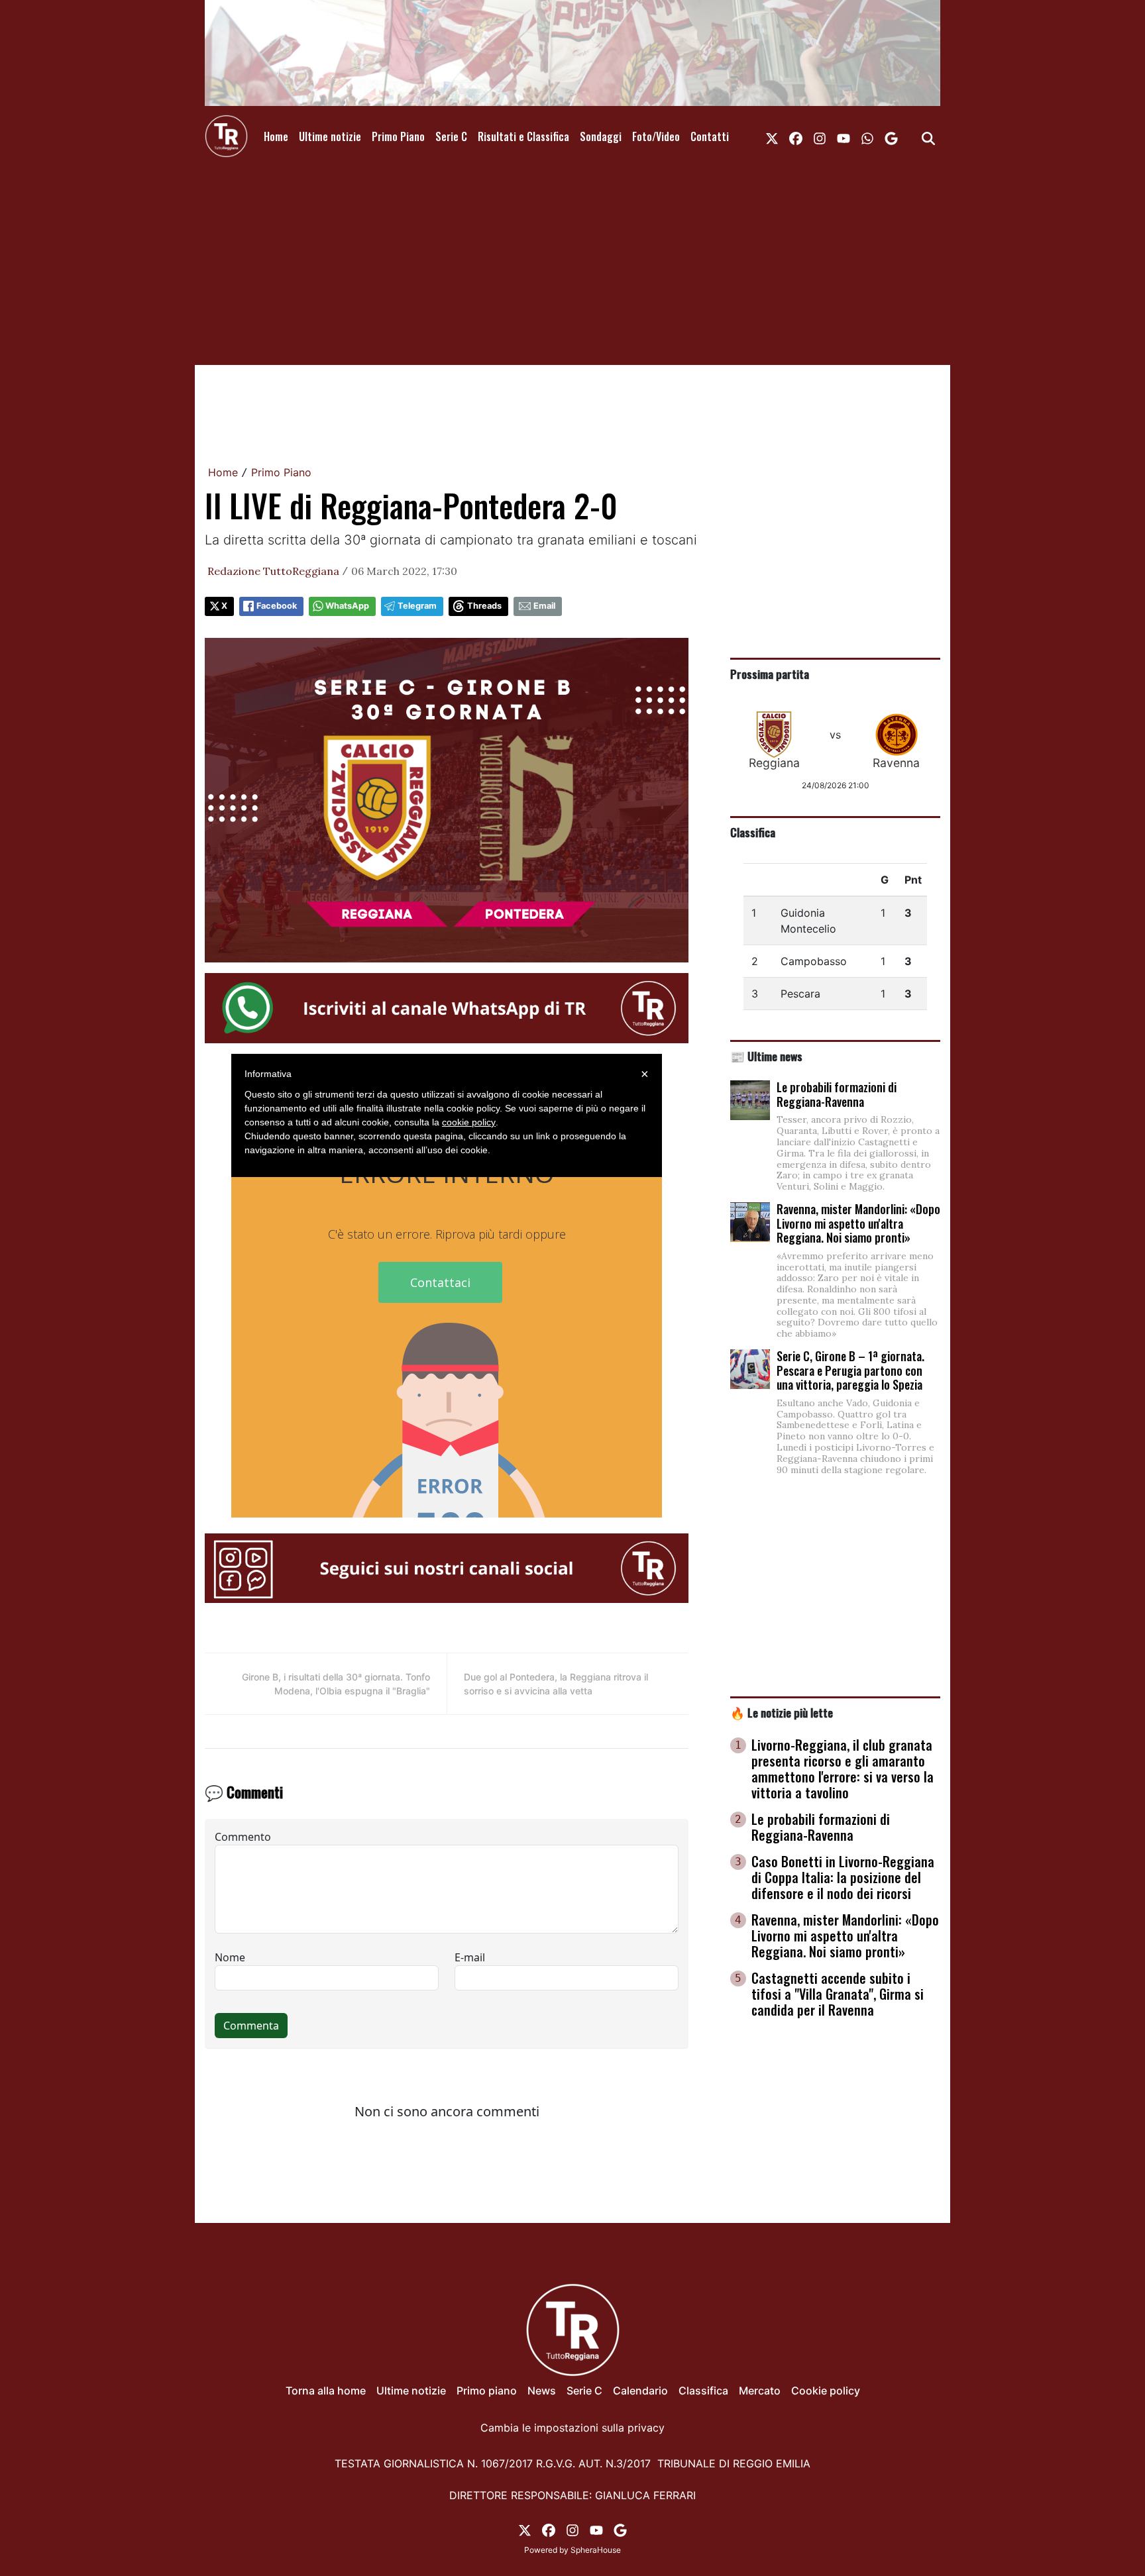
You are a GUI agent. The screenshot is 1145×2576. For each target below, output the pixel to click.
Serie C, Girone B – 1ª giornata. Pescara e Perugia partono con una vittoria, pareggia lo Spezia (850, 1370)
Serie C (451, 136)
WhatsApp (347, 606)
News (542, 2391)
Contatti (710, 136)
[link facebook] (796, 136)
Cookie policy (826, 2391)
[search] (928, 136)
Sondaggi (601, 136)
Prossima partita (770, 674)
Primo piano (487, 2391)
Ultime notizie (330, 136)
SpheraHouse (596, 2550)
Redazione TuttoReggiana (273, 571)
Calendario (640, 2391)
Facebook (277, 606)
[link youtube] (844, 136)
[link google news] (891, 136)
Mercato (760, 2391)
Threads (484, 606)
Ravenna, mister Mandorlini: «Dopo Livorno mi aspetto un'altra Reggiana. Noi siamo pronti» (858, 1223)
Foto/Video (656, 136)
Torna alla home (326, 2391)
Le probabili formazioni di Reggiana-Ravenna (837, 1094)
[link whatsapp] (867, 136)
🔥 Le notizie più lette (782, 1712)
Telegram (417, 606)
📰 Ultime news (766, 1056)
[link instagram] (820, 136)
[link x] (772, 136)
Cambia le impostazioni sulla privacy (572, 2428)
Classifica (753, 832)
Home (276, 136)
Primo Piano (398, 136)
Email (544, 606)
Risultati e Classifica (523, 136)
